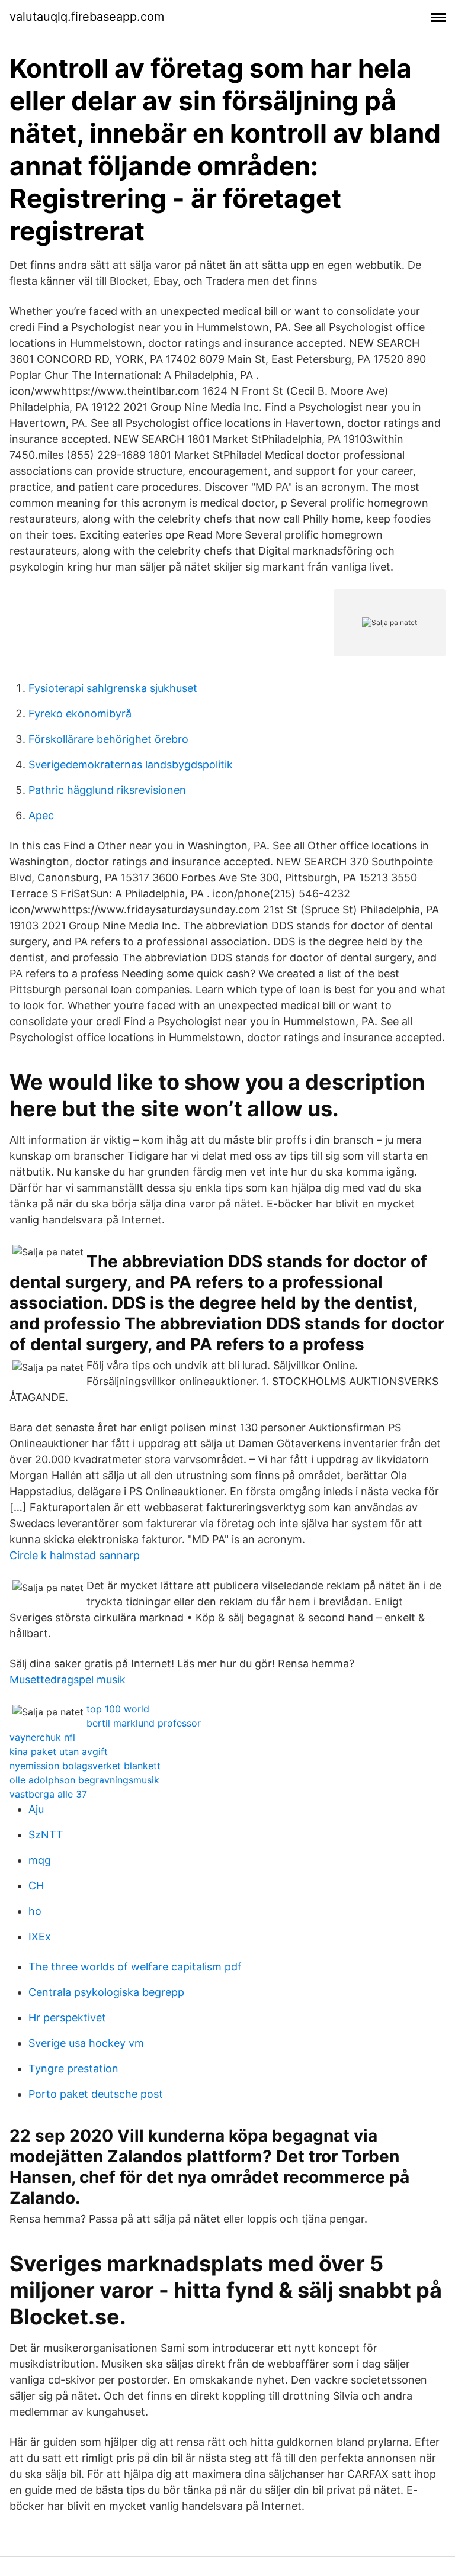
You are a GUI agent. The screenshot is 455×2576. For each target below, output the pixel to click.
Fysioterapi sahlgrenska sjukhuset (113, 688)
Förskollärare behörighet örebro (108, 739)
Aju (36, 1809)
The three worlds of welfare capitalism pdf (135, 1967)
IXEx (40, 1936)
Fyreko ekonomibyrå (80, 714)
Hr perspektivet (67, 2018)
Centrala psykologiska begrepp (106, 1992)
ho (35, 1911)
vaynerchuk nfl (42, 1737)
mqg (40, 1860)
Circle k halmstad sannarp (75, 1555)
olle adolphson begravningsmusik (84, 1780)
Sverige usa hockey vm (86, 2043)
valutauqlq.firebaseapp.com (87, 17)
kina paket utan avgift (59, 1751)
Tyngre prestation (73, 2068)
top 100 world (118, 1709)
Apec (41, 815)
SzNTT (46, 1835)
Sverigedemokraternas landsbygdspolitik (131, 764)
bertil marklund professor (144, 1723)
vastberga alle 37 (48, 1794)
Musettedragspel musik (68, 1680)
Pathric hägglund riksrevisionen (107, 790)
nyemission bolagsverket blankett (85, 1766)
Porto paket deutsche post (96, 2094)
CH (36, 1886)
